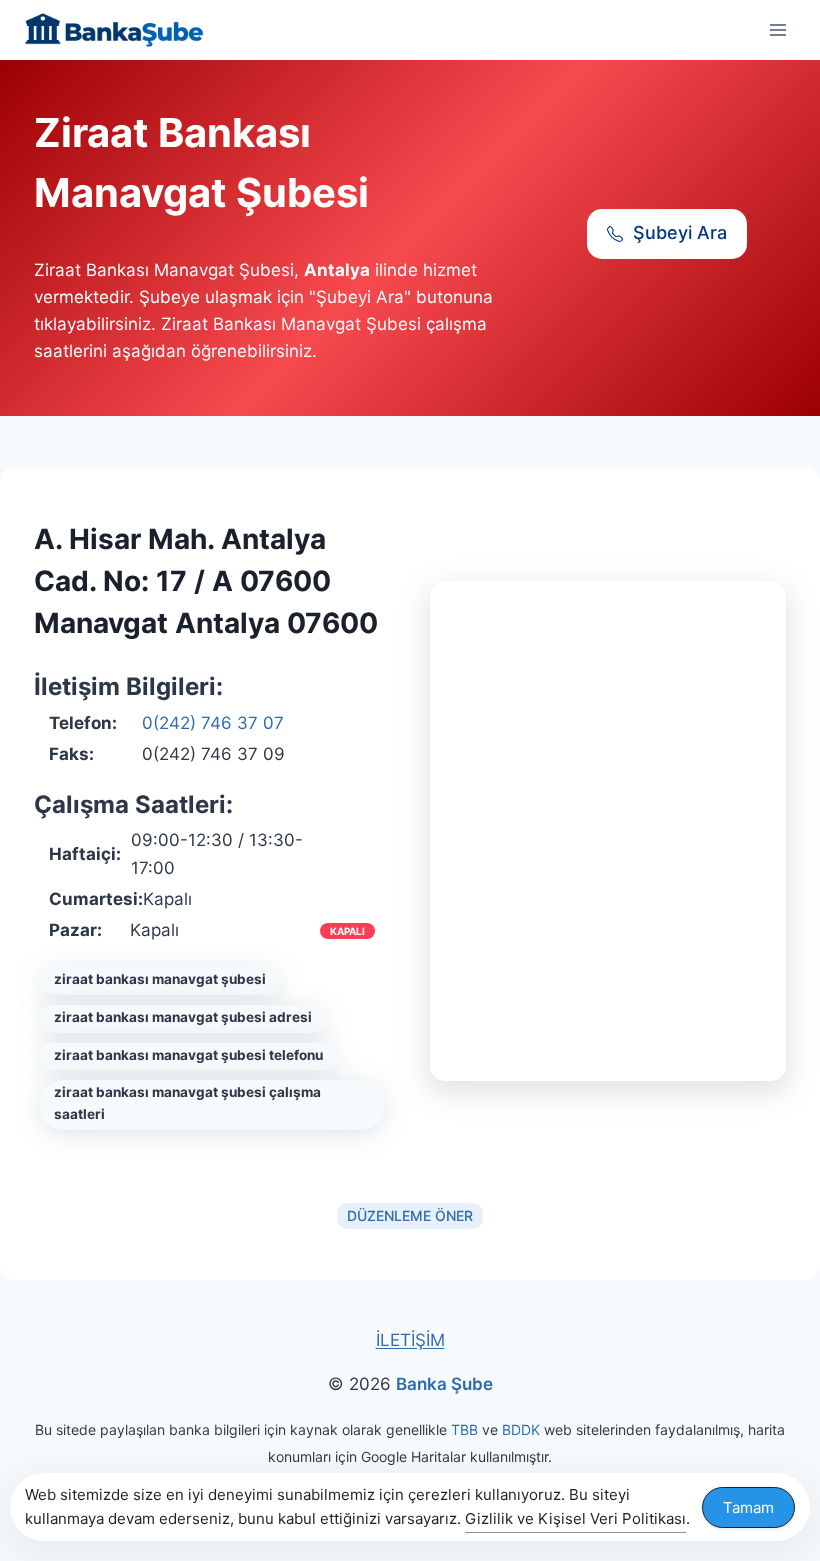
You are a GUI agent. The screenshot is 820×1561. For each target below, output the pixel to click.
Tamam (748, 1507)
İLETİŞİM (410, 1340)
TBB (464, 1429)
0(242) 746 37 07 (213, 723)
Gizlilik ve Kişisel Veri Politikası (575, 1518)
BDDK (521, 1429)
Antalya (337, 270)
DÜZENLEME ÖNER (410, 1215)
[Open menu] (777, 29)
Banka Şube (444, 1384)
